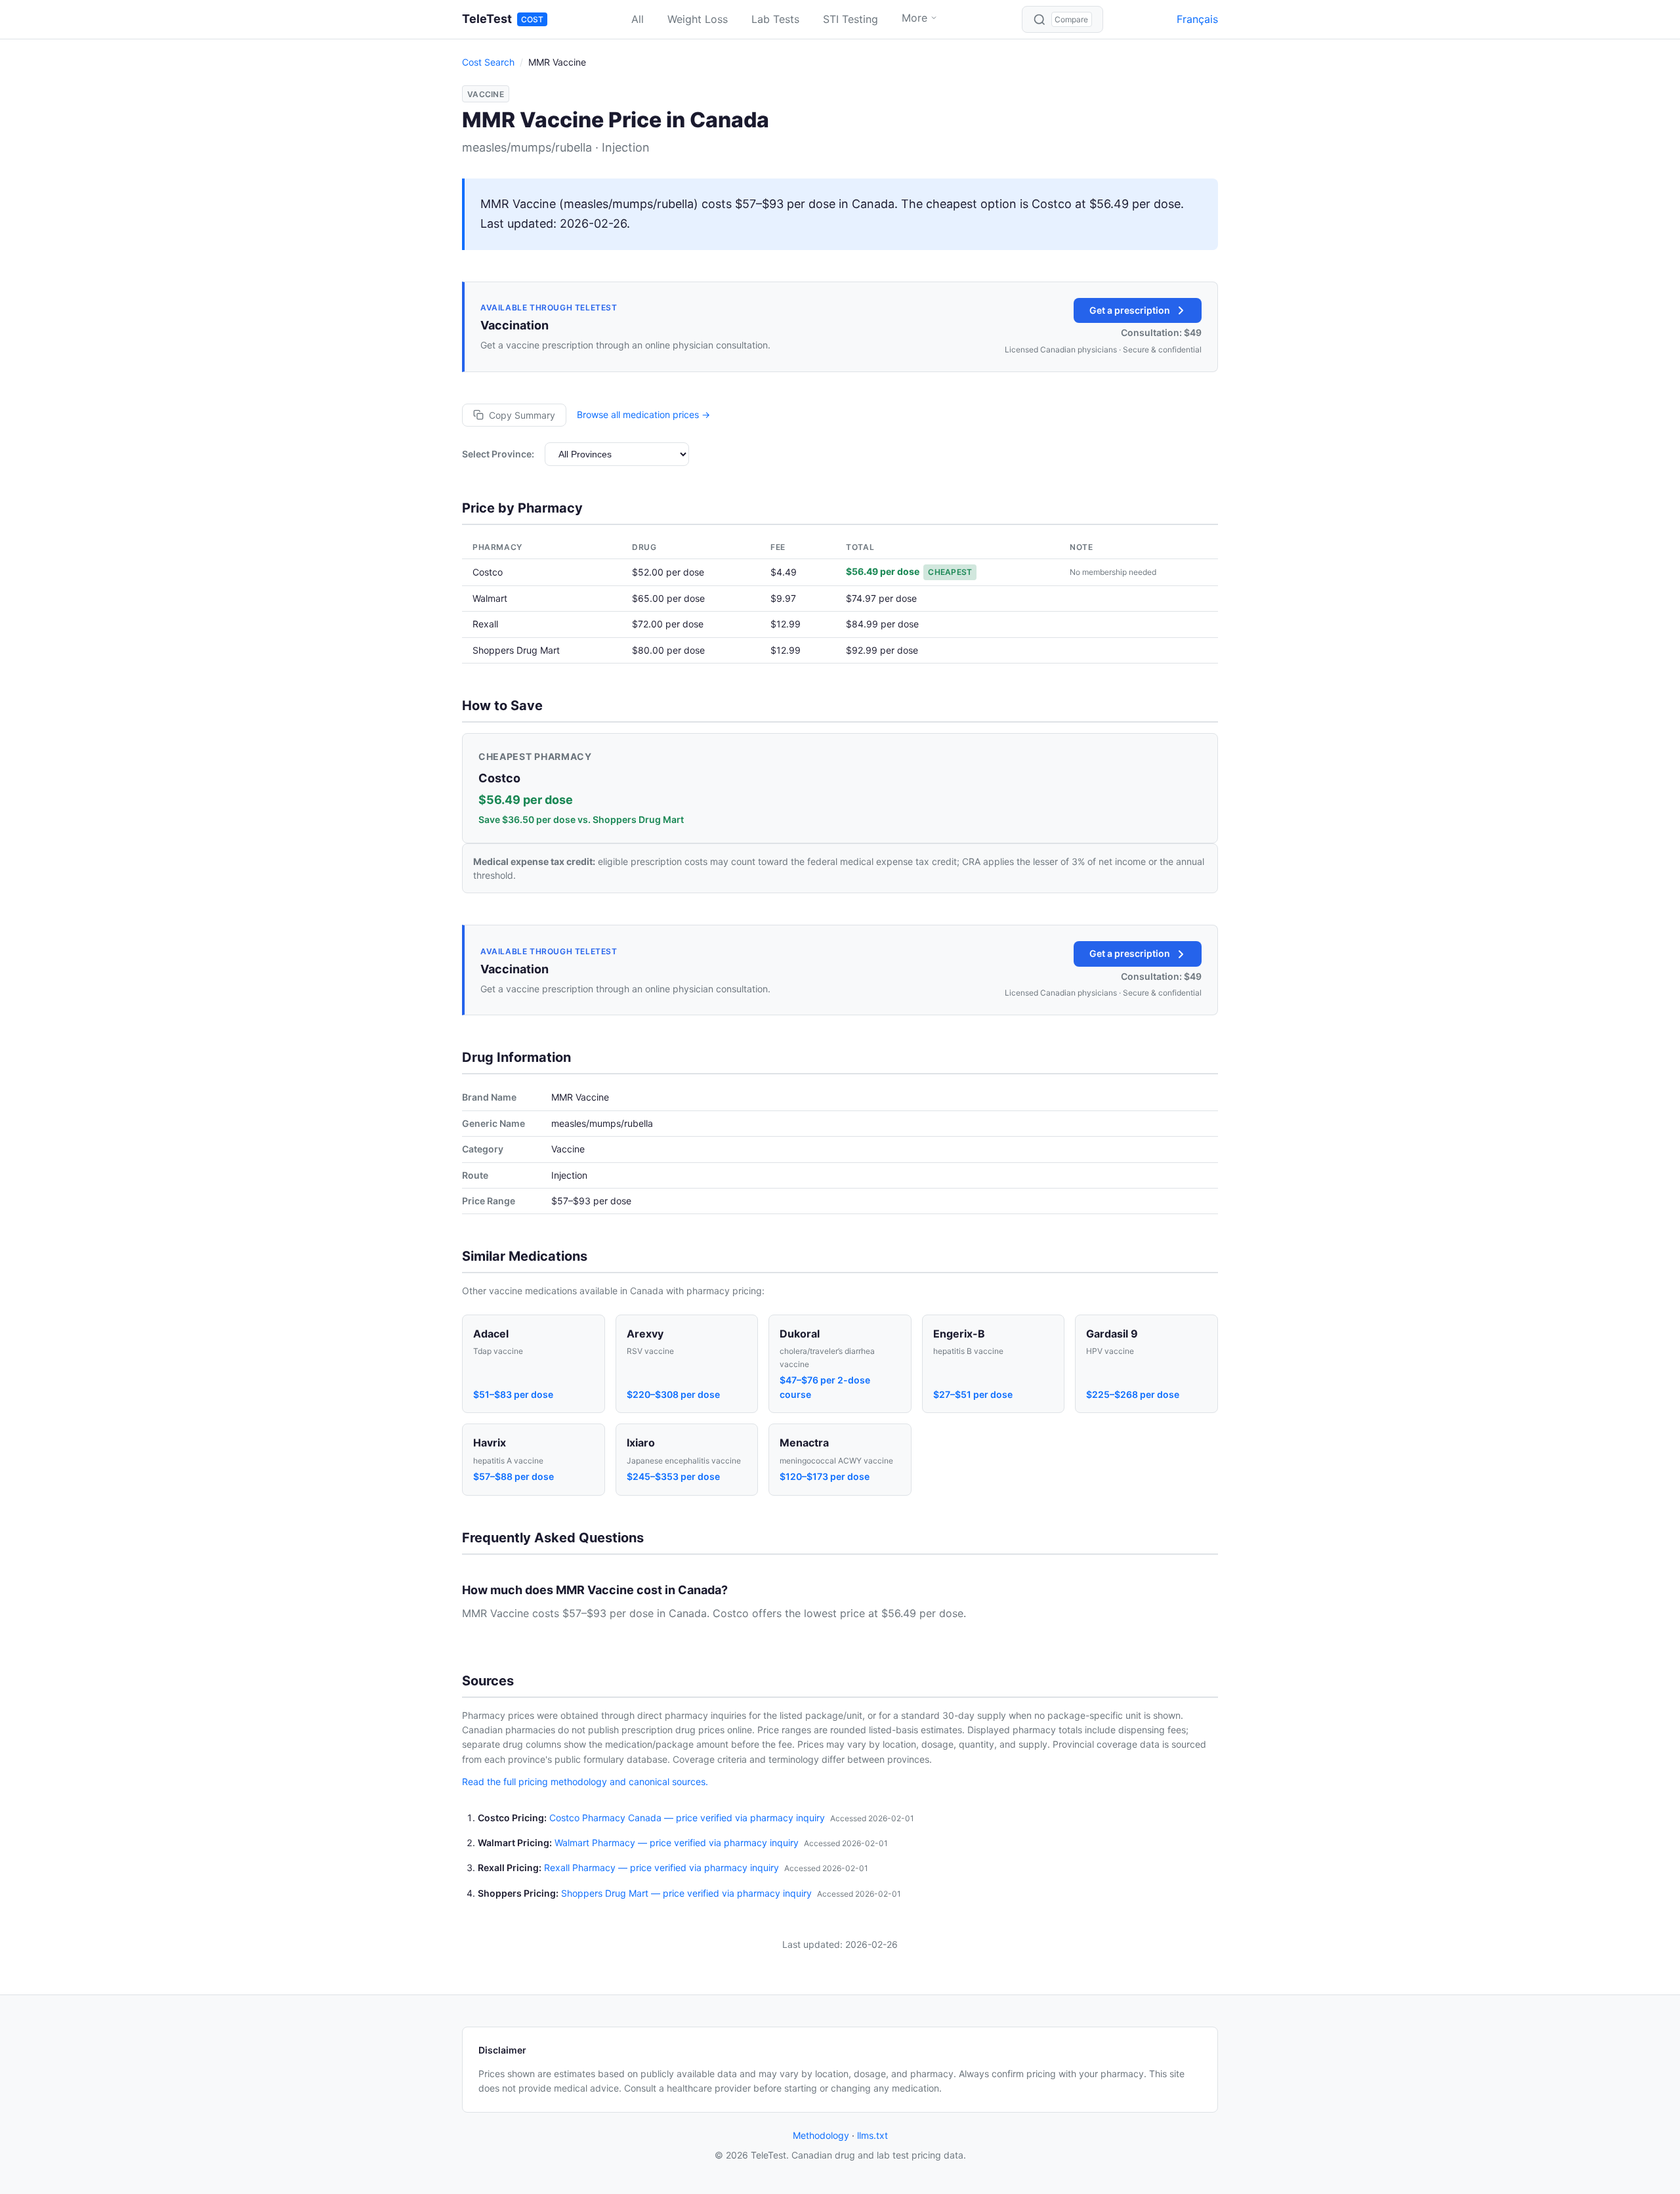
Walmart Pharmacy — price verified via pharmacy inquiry (677, 1843)
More (914, 18)
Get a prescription (1130, 310)
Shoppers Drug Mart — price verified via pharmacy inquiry (686, 1893)
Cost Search (488, 62)
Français (1197, 19)
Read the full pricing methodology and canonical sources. (585, 1782)
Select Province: (498, 454)
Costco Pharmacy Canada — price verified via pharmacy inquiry (687, 1818)
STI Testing (850, 19)
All (638, 19)
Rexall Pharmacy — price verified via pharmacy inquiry (661, 1867)
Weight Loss (698, 19)
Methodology (821, 2135)
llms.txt (872, 2135)
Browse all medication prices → (643, 414)
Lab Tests (775, 19)
